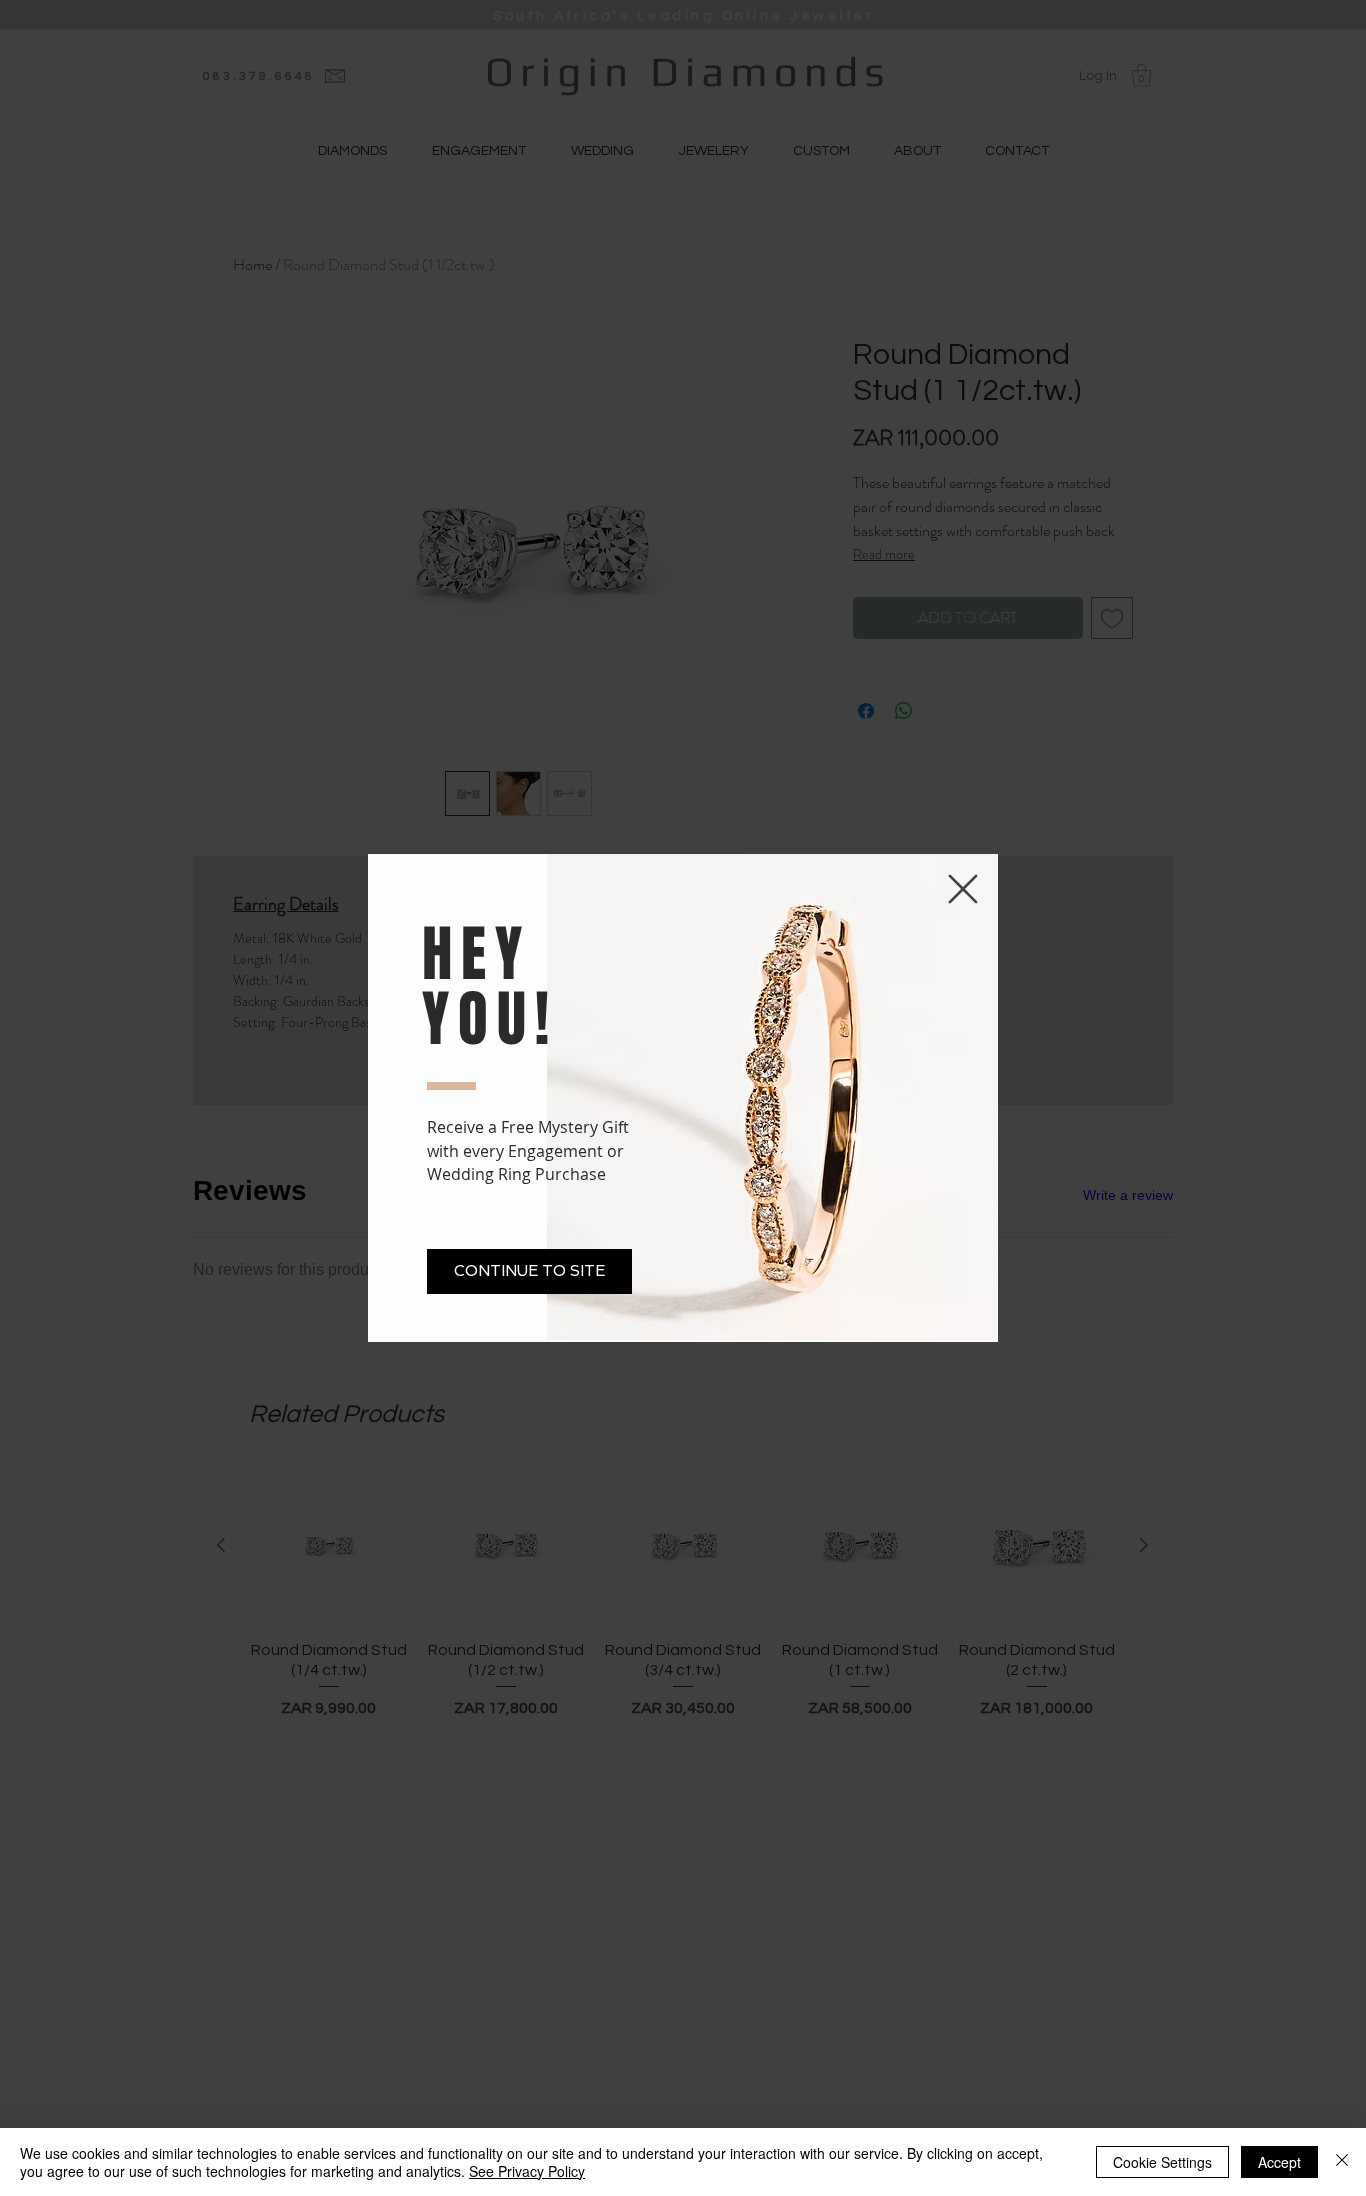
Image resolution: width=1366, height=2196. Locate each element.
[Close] (1342, 2162)
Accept (1279, 2162)
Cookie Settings (1162, 2162)
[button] (529, 1271)
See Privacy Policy (527, 2171)
